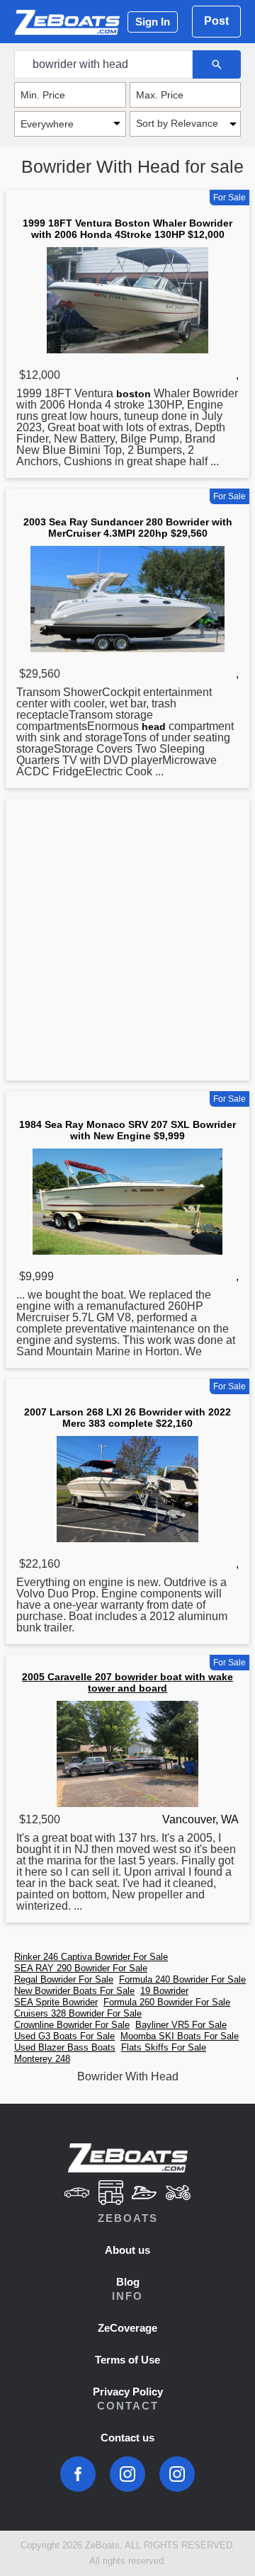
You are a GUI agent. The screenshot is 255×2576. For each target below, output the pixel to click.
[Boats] (144, 2193)
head (154, 726)
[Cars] (76, 2193)
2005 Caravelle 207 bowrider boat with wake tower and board (127, 1682)
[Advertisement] (127, 942)
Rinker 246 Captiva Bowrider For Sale (91, 1957)
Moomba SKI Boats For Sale (180, 2036)
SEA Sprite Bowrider (56, 2002)
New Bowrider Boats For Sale (74, 1991)
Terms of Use (127, 2360)
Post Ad (216, 26)
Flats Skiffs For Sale (164, 2047)
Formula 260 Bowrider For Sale (167, 2002)
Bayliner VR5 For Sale (181, 2025)
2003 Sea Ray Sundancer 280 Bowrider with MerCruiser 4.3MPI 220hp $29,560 (128, 528)
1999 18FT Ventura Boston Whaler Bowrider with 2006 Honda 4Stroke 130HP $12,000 (127, 229)
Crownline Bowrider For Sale (72, 2025)
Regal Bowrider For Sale (64, 1979)
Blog (128, 2282)
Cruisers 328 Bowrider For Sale (78, 2013)
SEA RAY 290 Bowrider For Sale (81, 1968)
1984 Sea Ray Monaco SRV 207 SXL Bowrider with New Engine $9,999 (127, 1130)
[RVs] (110, 2193)
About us (127, 2250)
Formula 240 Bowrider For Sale (182, 1979)
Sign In (153, 22)
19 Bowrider (164, 1991)
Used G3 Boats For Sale (64, 2036)
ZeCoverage (127, 2328)
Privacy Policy (128, 2392)
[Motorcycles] (178, 2193)
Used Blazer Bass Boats (65, 2047)
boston (134, 394)
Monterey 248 (42, 2059)
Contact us (127, 2438)
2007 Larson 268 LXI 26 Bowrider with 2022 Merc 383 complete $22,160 (127, 1418)
